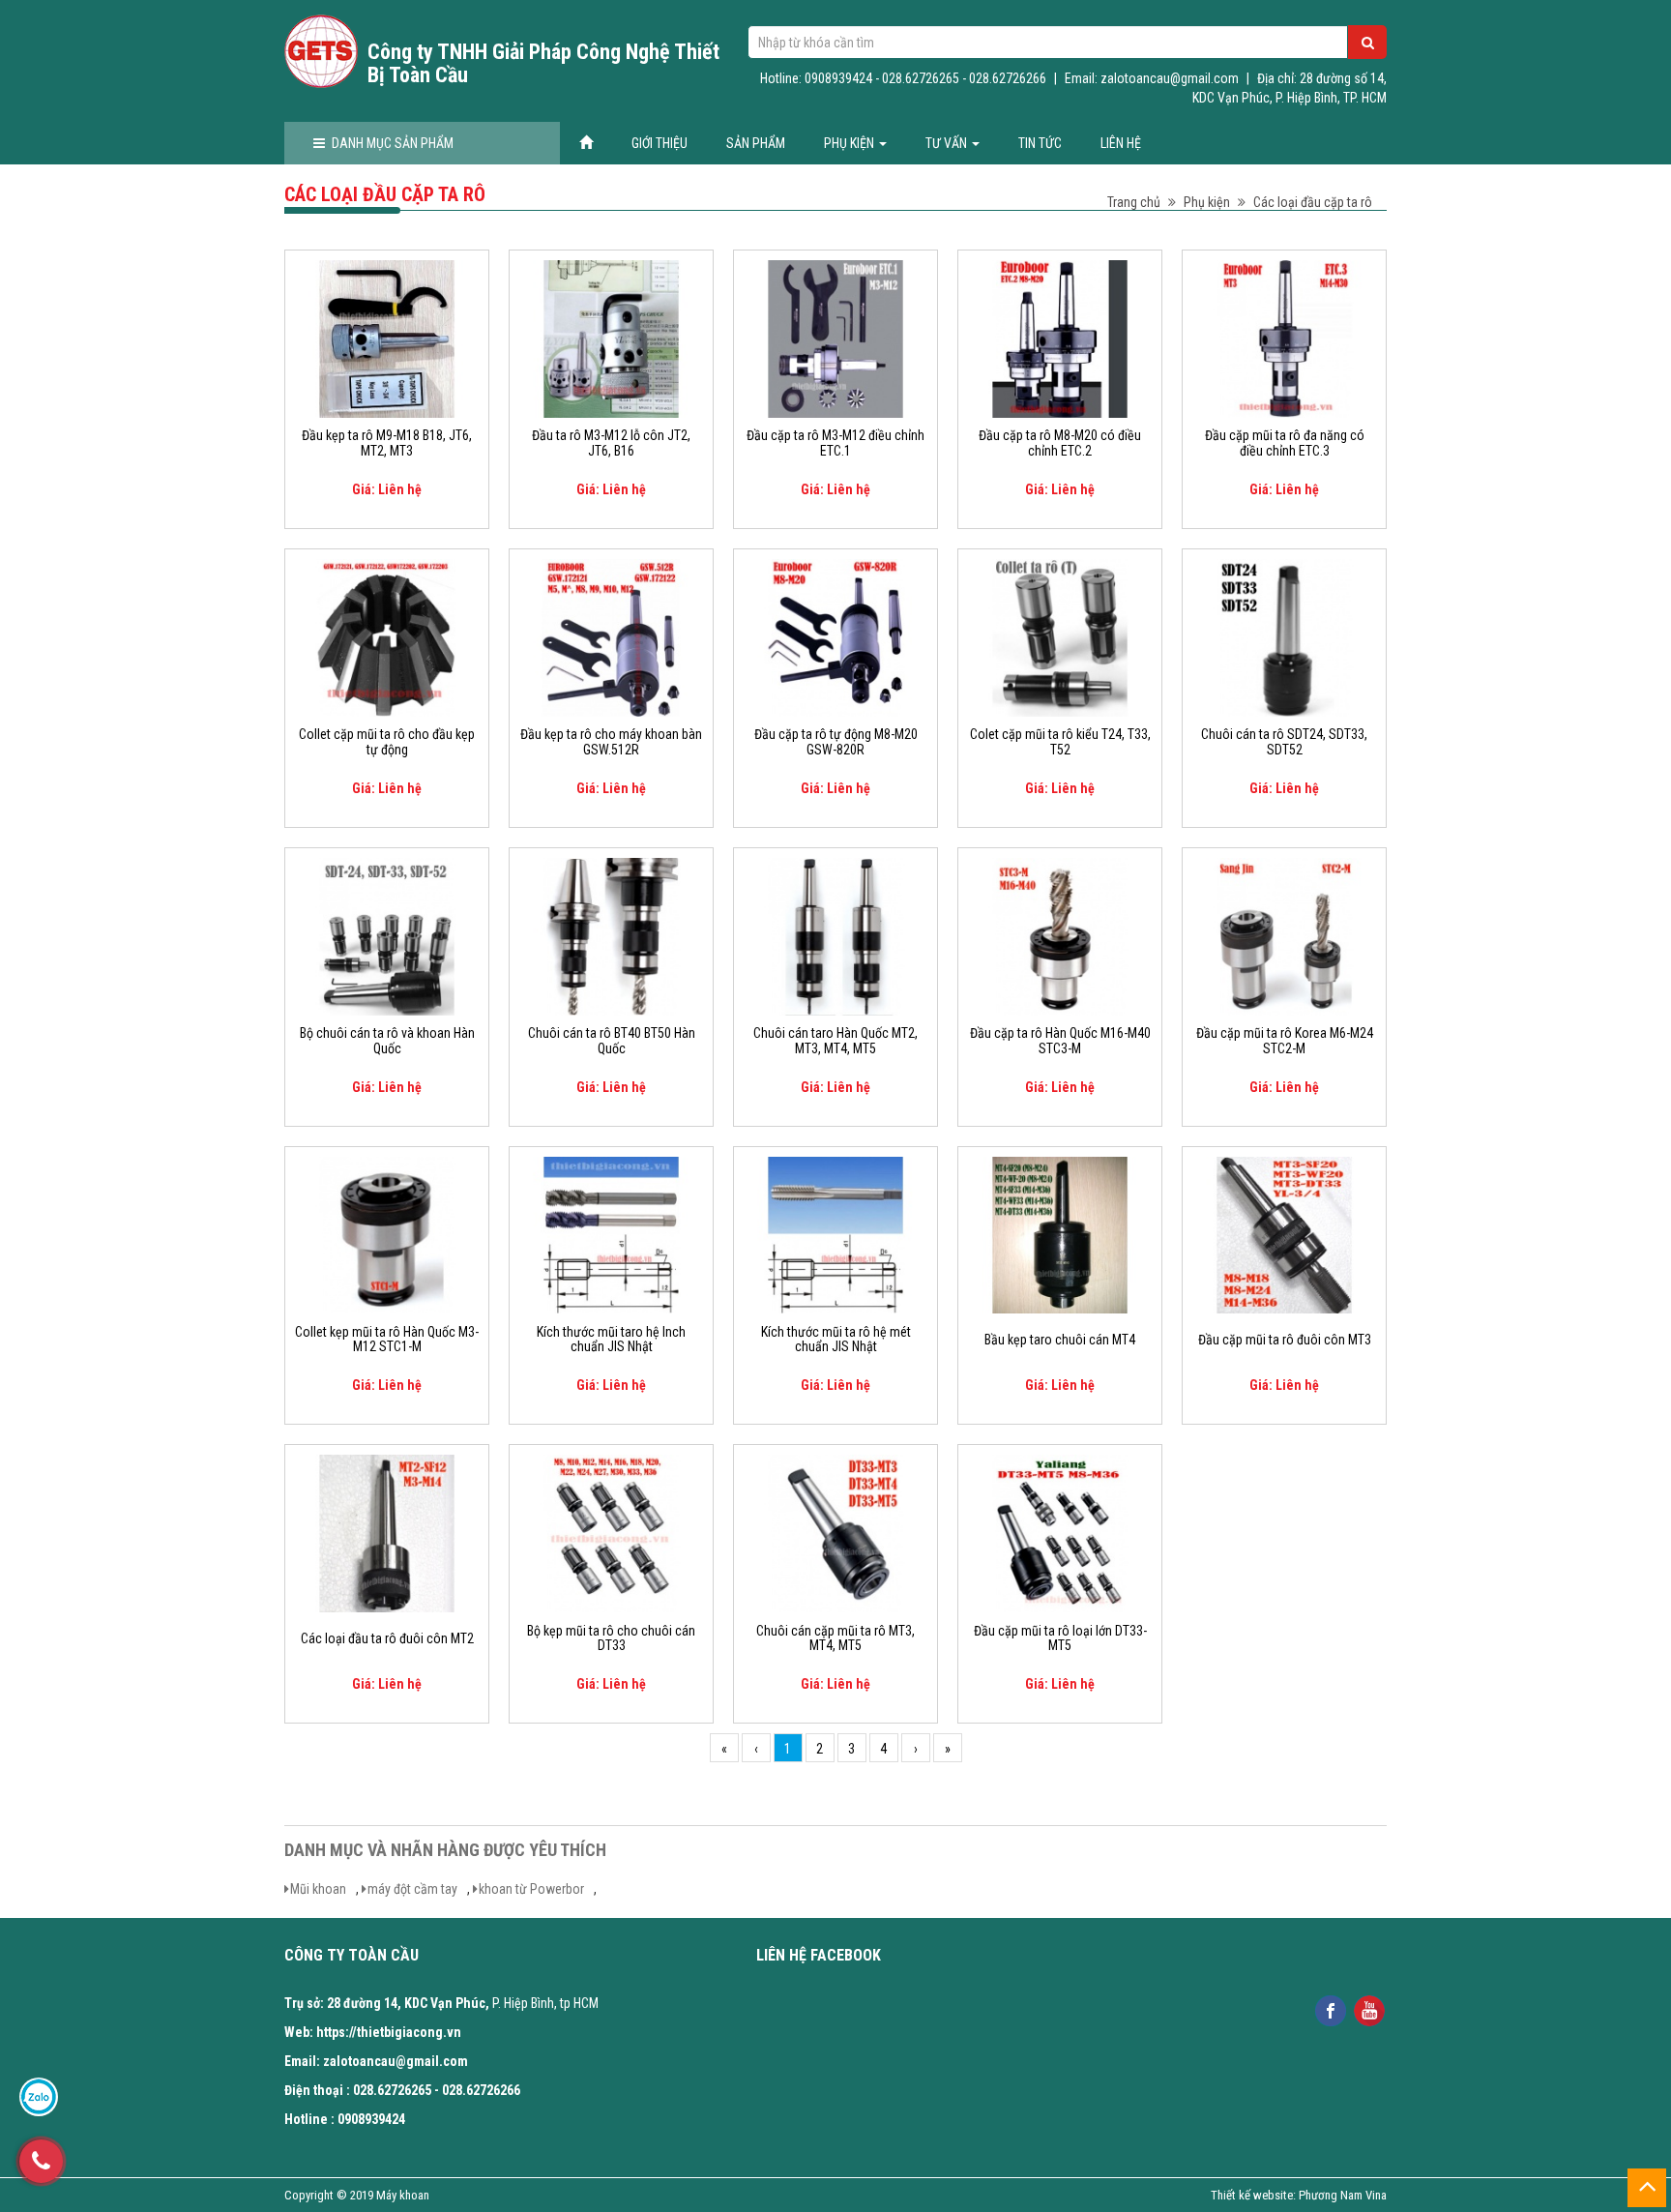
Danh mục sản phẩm (393, 143)
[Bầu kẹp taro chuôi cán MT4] (1060, 1234)
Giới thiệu (660, 143)
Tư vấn (948, 143)
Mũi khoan (318, 1889)
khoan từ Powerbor (531, 1889)
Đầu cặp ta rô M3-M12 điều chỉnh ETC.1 (835, 443)
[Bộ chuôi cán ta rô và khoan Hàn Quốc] (387, 935)
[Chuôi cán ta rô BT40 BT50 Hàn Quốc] (611, 935)
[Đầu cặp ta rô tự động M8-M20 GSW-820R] (835, 636)
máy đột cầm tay (412, 1889)
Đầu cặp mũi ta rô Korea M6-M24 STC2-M (1285, 1041)
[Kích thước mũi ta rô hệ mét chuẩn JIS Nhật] (835, 1234)
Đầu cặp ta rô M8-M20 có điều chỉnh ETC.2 (1060, 443)
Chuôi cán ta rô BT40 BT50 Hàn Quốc (612, 1041)
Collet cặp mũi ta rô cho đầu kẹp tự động (387, 742)
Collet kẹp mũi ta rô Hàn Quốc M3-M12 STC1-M (387, 1340)
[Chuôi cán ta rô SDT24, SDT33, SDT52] (1284, 636)
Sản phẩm (756, 143)
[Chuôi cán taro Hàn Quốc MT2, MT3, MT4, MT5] (835, 935)
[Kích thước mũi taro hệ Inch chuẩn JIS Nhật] (611, 1234)
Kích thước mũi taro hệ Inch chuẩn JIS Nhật (611, 1340)
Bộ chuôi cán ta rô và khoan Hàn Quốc (387, 1041)
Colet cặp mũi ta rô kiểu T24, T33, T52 (1060, 742)
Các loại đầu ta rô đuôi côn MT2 (387, 1639)
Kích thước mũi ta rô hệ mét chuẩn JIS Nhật (836, 1340)
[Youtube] (1369, 2009)
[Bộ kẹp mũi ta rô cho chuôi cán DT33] (611, 1533)
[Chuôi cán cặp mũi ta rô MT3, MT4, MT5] (835, 1533)
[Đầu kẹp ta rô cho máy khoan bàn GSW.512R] (611, 636)
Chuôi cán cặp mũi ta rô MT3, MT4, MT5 (835, 1638)
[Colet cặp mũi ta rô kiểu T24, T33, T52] (1060, 636)
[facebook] (1330, 2009)
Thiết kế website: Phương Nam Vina (1299, 2195)
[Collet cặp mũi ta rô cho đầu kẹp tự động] (387, 636)
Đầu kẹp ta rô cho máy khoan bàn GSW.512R (611, 742)
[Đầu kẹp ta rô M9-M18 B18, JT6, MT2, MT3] (387, 338)
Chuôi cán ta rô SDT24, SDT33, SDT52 (1284, 742)
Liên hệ (1121, 143)
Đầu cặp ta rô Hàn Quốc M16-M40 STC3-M (1060, 1041)
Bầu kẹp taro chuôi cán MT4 (1060, 1340)
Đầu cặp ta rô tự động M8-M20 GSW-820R (836, 742)
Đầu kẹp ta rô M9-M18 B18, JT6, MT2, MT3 (387, 443)
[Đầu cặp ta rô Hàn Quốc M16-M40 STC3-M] (1060, 935)
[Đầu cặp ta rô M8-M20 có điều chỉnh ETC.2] (1060, 338)
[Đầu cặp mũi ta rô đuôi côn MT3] (1284, 1234)
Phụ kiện (850, 143)
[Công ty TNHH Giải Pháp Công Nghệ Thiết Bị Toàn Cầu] (321, 51)
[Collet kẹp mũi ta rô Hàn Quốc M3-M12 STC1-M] (387, 1234)
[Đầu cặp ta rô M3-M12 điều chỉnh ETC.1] (835, 338)
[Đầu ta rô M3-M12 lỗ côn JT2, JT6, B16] (611, 338)
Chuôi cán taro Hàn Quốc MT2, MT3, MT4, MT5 (835, 1041)
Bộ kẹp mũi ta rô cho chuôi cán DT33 (611, 1638)
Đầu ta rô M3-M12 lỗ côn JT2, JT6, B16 (611, 443)
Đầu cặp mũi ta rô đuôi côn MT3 (1285, 1340)
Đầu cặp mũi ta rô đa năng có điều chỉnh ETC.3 (1285, 443)
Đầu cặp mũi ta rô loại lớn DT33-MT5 (1060, 1638)
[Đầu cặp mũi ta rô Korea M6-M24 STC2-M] (1284, 935)
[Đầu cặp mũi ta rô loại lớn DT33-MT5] (1060, 1533)
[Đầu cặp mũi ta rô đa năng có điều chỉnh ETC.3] (1284, 338)
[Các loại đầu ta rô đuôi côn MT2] (387, 1533)
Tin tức (1040, 143)
